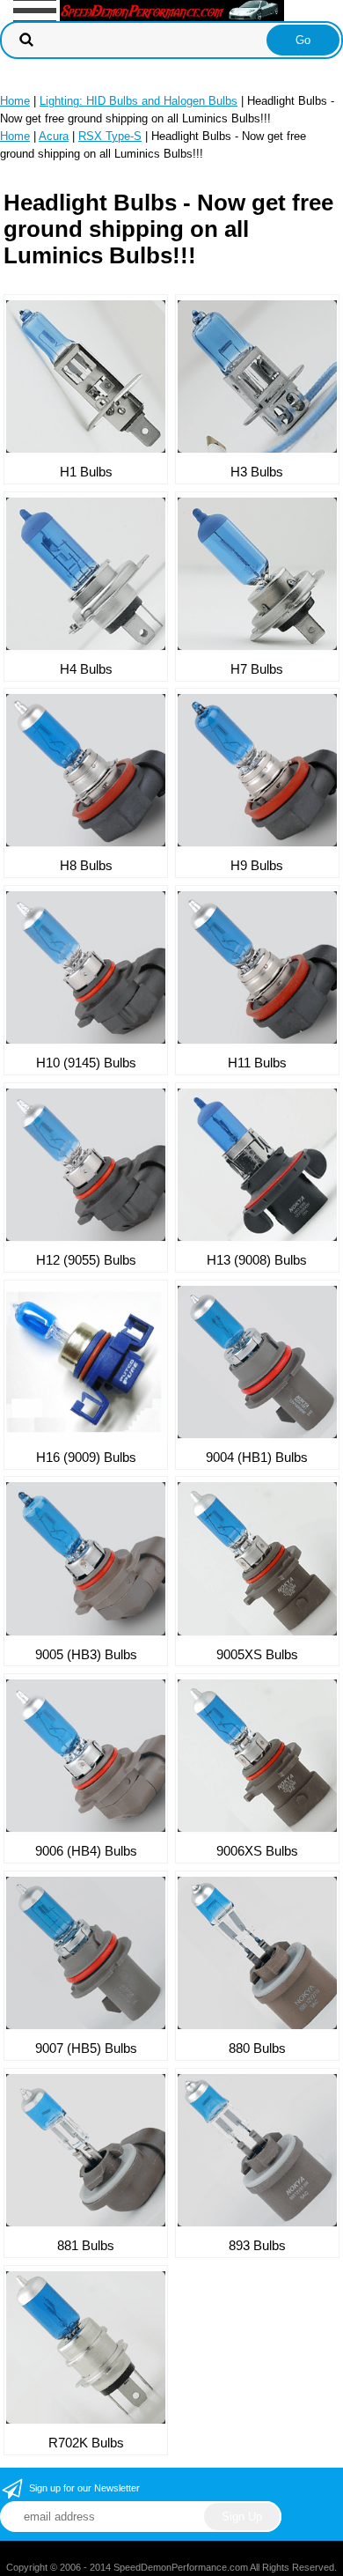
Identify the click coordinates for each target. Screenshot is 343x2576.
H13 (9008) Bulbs (257, 1260)
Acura (54, 136)
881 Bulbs (86, 2245)
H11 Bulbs (257, 1063)
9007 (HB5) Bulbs (86, 2048)
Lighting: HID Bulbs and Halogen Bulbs (139, 101)
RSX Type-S (110, 136)
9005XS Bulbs (257, 1654)
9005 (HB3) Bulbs (86, 1654)
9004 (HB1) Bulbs (257, 1457)
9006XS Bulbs (257, 1851)
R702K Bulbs (86, 2443)
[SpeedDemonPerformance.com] (172, 9)
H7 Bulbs (257, 669)
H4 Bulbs (86, 669)
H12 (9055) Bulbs (86, 1260)
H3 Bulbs (257, 472)
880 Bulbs (257, 2048)
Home (15, 101)
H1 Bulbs (86, 472)
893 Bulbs (257, 2245)
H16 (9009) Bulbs (86, 1457)
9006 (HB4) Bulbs (86, 1851)
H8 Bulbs (86, 865)
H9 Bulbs (257, 865)
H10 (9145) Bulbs (86, 1063)
